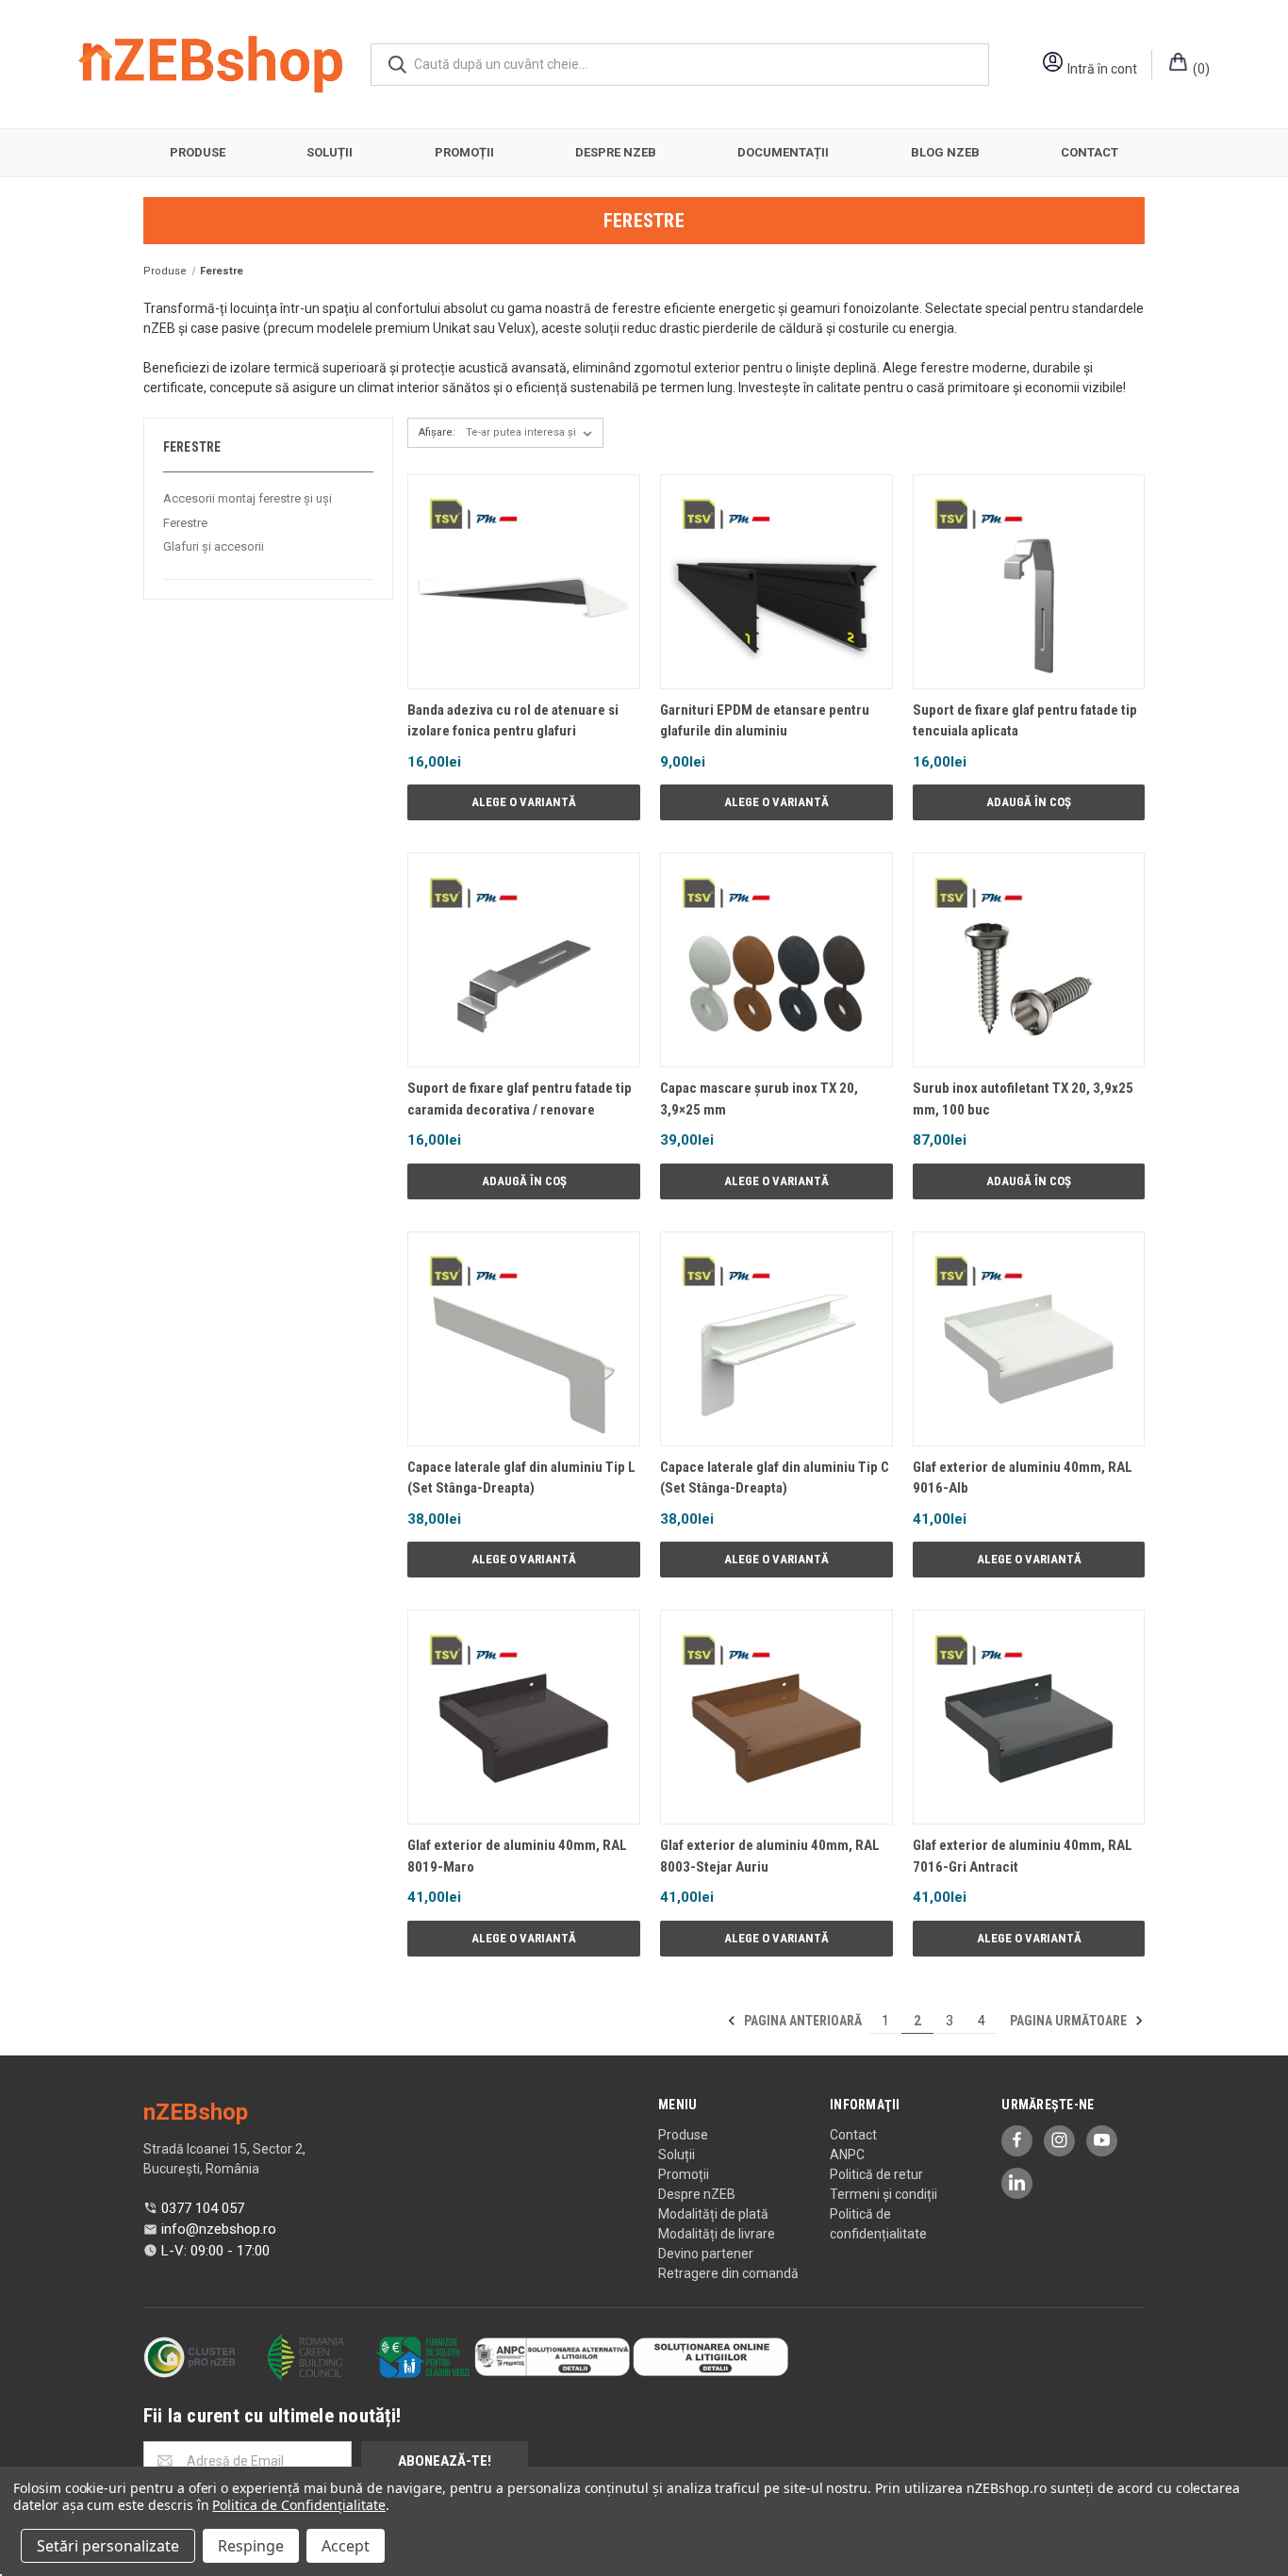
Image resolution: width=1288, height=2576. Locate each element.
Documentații (783, 152)
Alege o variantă (524, 802)
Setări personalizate (108, 2546)
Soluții (330, 152)
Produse (198, 152)
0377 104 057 (203, 2208)
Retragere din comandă (728, 2273)
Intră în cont (1102, 69)
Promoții (464, 152)
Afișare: (437, 432)
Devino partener (706, 2254)
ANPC (847, 2155)
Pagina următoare (1070, 2021)
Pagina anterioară (801, 2021)
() (1200, 69)
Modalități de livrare (717, 2234)
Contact (1090, 152)
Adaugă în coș (1029, 802)
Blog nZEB (945, 152)
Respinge (251, 2546)
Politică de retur (876, 2174)
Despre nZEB (616, 152)
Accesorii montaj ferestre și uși (248, 498)
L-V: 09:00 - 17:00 (215, 2251)
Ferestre (185, 523)
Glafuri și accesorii (214, 546)
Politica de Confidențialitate (299, 2505)
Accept (346, 2546)
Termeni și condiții (883, 2194)
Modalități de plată (713, 2214)
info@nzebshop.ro (219, 2229)
